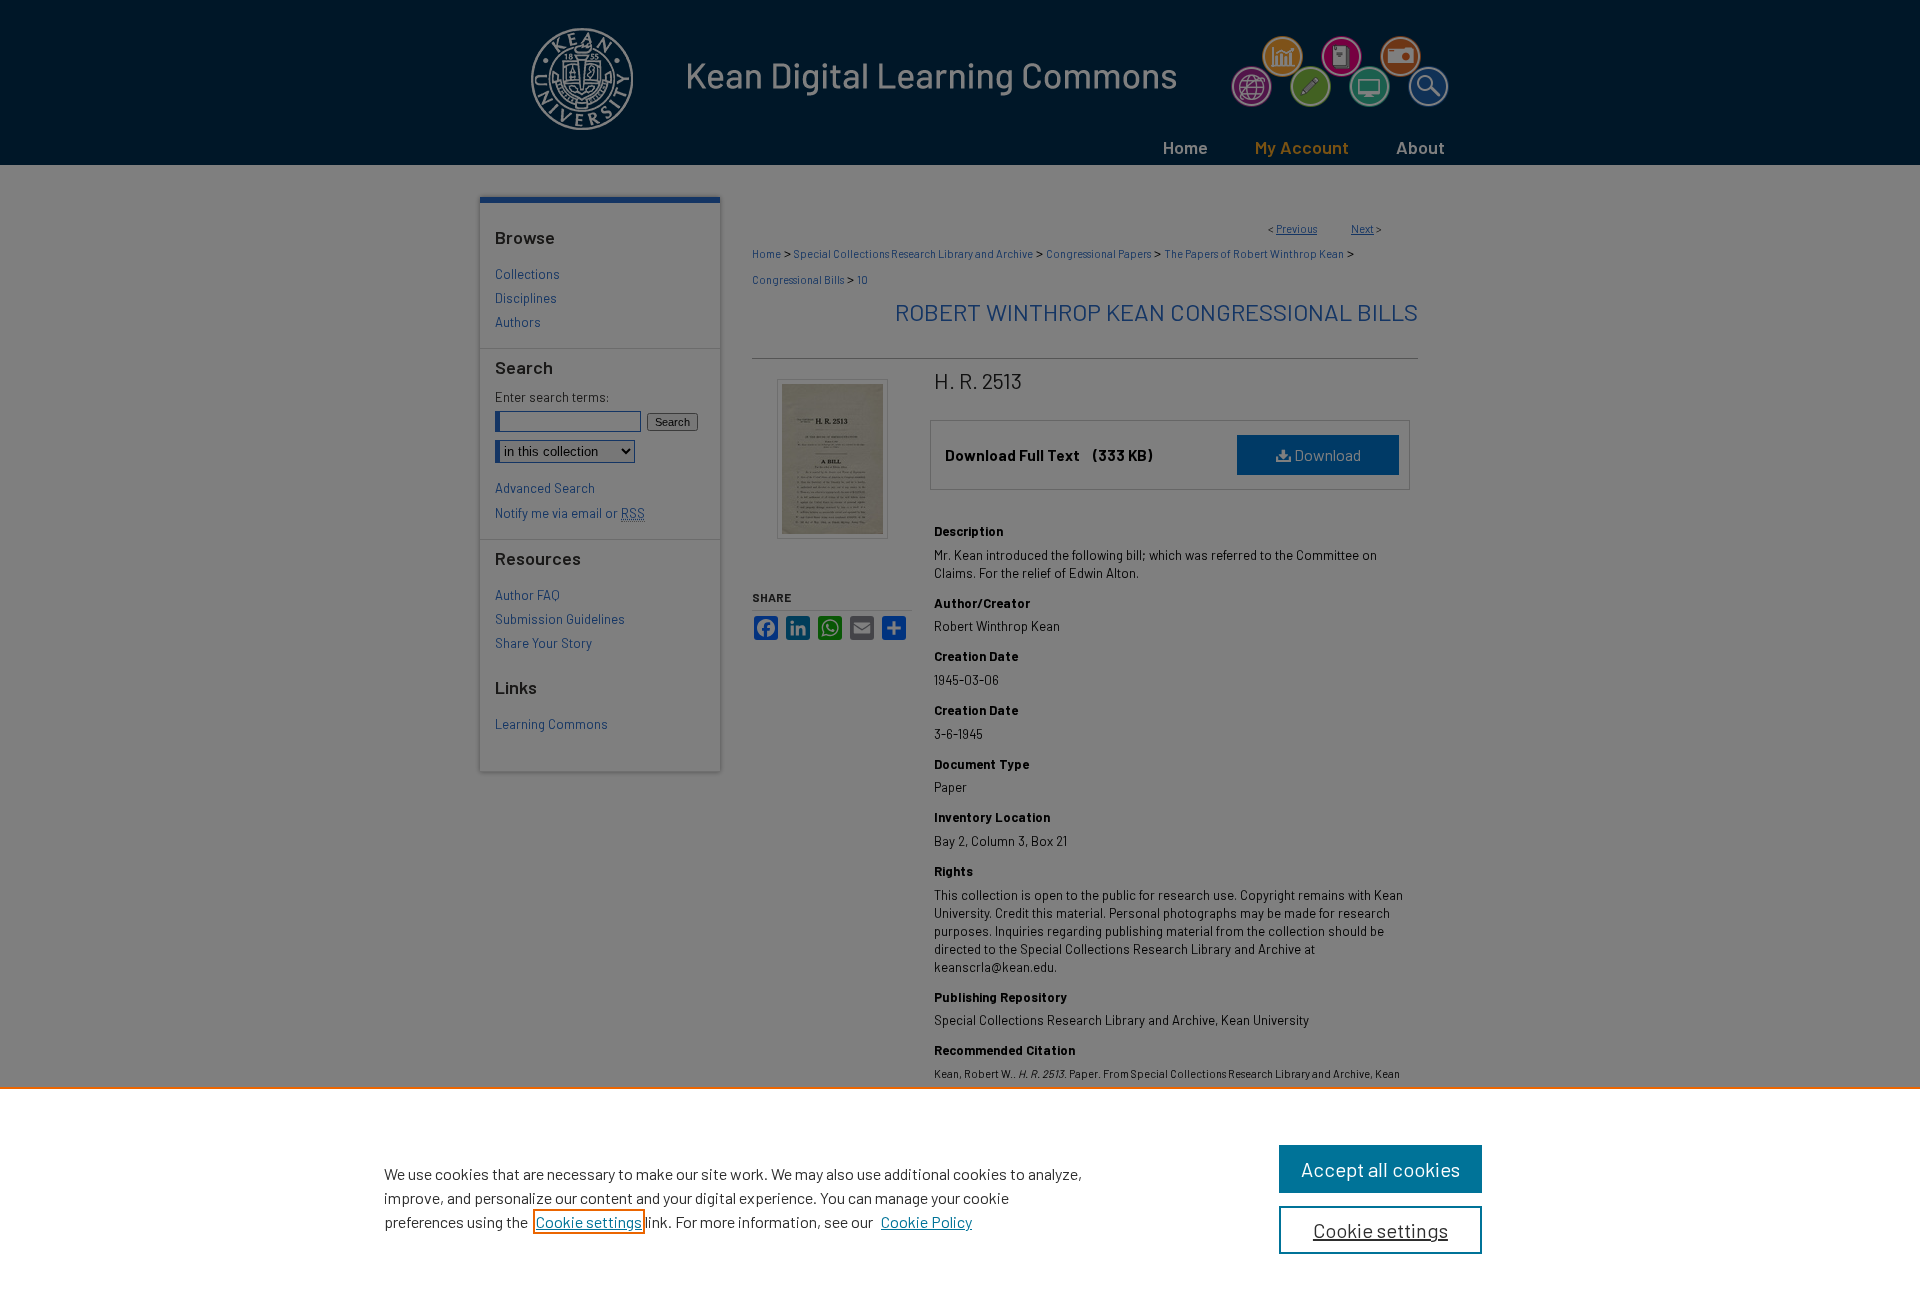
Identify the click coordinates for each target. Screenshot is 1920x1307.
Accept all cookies (1380, 1169)
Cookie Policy (926, 1221)
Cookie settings (589, 1221)
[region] (960, 1197)
